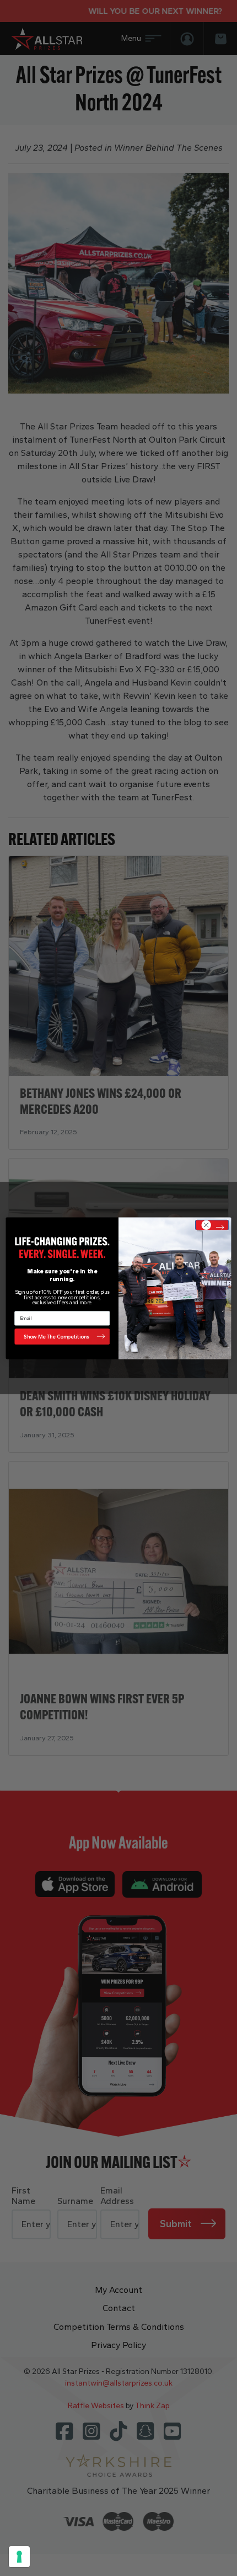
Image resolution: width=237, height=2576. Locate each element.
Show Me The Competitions (56, 1336)
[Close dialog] (212, 1225)
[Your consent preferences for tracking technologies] (19, 2557)
